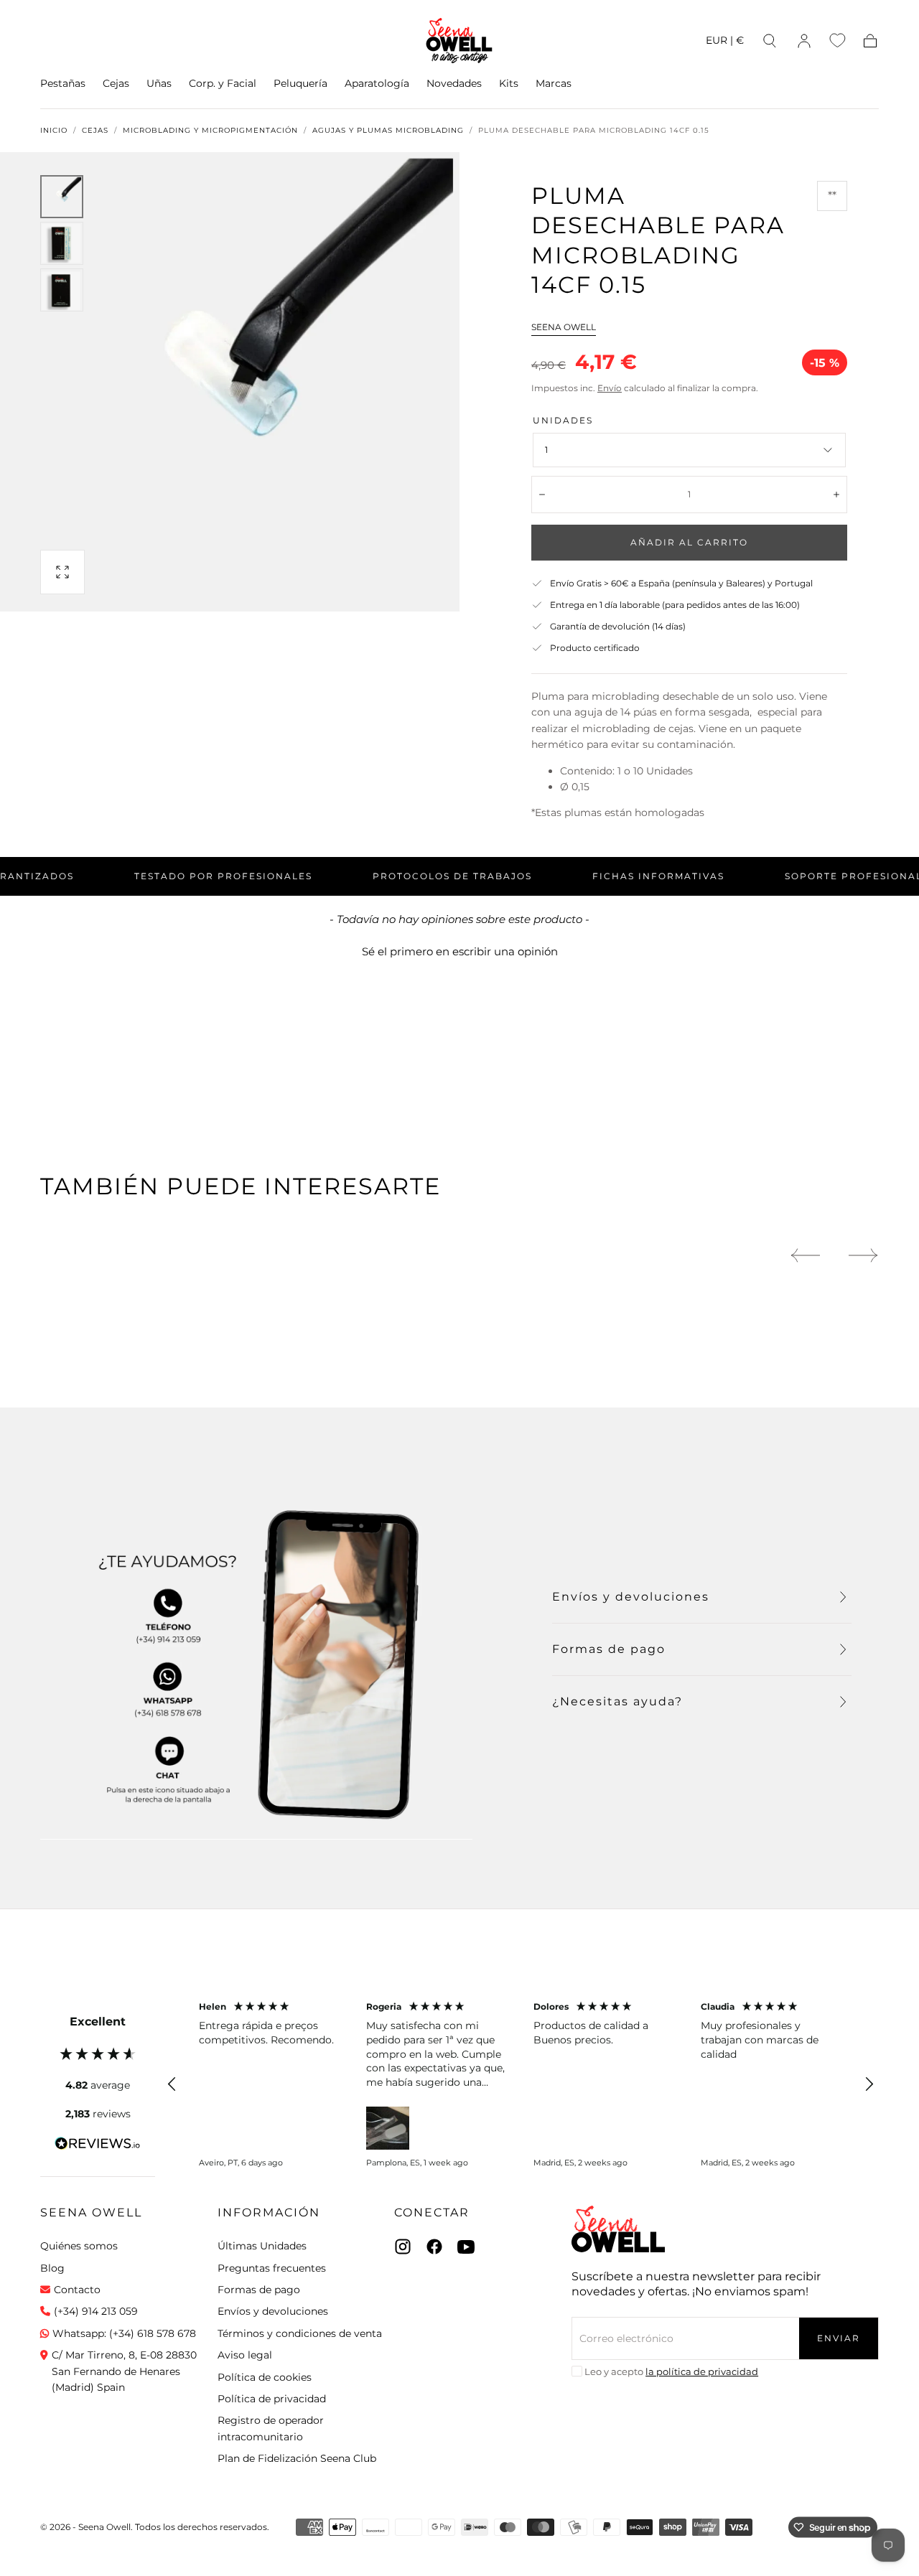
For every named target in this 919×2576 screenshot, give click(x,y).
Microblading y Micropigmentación (210, 131)
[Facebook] (434, 2247)
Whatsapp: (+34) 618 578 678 (124, 2333)
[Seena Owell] (618, 2229)
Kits (509, 84)
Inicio (54, 131)
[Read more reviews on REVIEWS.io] (98, 2146)
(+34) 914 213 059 (96, 2311)
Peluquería (300, 84)
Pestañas (63, 84)
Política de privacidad (272, 2399)
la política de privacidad (702, 2371)
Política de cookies (265, 2377)
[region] (521, 2085)
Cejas (116, 84)
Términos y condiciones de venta (300, 2333)
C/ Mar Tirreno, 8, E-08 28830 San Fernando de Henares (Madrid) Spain (124, 2371)
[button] (725, 43)
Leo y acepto (671, 2371)
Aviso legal (245, 2355)
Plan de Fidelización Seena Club (297, 2458)
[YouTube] (466, 2247)
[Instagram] (403, 2247)
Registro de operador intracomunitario (271, 2428)
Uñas (159, 84)
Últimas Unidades (262, 2246)
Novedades (454, 84)
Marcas (554, 84)
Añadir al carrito (689, 542)
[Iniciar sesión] (804, 41)
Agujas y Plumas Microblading (388, 131)
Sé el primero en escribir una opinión (460, 951)
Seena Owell (564, 327)
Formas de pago (259, 2290)
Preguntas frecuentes (272, 2268)
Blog (52, 2268)
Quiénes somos (79, 2246)
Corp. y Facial (223, 84)
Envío (610, 388)
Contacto (77, 2290)
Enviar (839, 2338)
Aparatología (377, 84)
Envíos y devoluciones (273, 2311)
